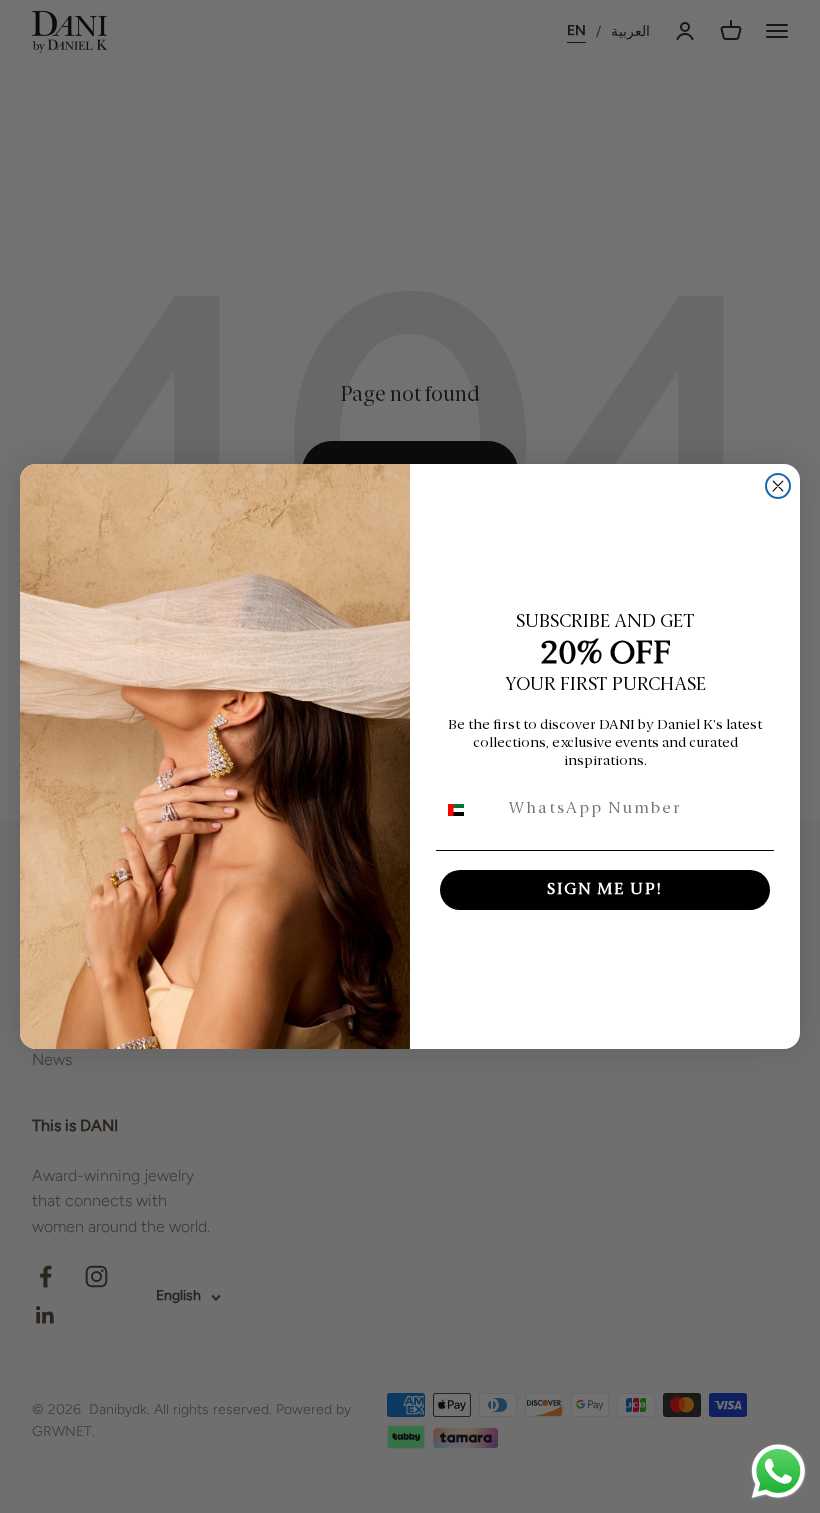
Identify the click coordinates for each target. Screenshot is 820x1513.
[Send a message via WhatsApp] (778, 1471)
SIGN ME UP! (605, 890)
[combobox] (468, 810)
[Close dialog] (778, 486)
